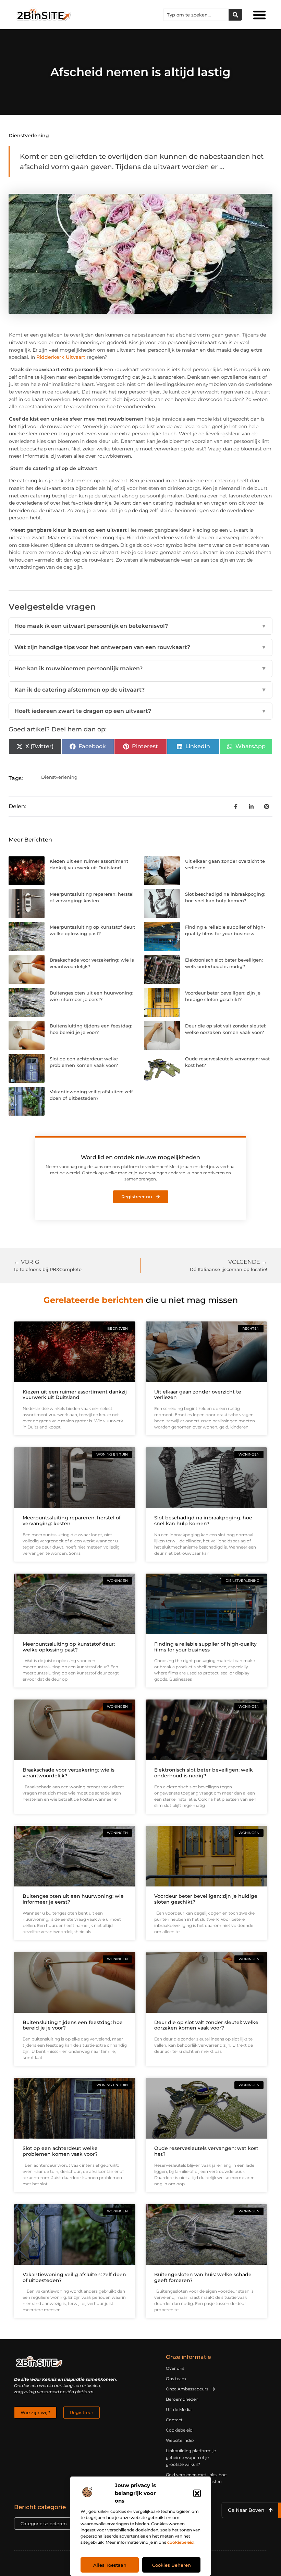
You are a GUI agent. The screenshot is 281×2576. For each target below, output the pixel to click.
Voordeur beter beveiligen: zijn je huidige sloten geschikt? (206, 1899)
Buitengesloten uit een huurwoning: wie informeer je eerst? (73, 1899)
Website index (180, 2440)
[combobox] (196, 15)
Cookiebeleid (179, 2430)
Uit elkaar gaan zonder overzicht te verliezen (198, 1395)
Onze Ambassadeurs (187, 2389)
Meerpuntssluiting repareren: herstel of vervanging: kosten (72, 1521)
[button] (197, 2493)
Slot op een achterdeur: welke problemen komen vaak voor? (60, 2151)
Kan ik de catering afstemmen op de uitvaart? (140, 690)
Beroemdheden (182, 2399)
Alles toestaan (110, 2565)
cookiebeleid (180, 2542)
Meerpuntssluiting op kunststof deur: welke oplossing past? (69, 1647)
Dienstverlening (29, 136)
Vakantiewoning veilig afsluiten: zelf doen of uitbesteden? (74, 2277)
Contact (174, 2420)
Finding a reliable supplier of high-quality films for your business (205, 1647)
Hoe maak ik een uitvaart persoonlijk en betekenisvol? (140, 626)
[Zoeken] (235, 15)
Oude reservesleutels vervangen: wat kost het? (206, 2151)
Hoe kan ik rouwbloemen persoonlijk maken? (140, 668)
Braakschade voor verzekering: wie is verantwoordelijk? (69, 1773)
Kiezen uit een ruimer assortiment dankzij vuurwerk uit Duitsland (75, 1395)
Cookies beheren (172, 2565)
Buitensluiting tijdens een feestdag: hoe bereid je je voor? (73, 2025)
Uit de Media (179, 2409)
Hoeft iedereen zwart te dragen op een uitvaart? (140, 711)
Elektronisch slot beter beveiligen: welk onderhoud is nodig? (204, 1773)
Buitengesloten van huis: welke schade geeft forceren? (203, 2277)
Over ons (175, 2368)
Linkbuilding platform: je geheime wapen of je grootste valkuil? (191, 2457)
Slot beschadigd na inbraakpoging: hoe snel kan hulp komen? (203, 1521)
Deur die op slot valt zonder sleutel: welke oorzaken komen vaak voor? (206, 2025)
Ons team (176, 2379)
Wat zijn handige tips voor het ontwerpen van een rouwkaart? (140, 647)
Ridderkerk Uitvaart (61, 357)
